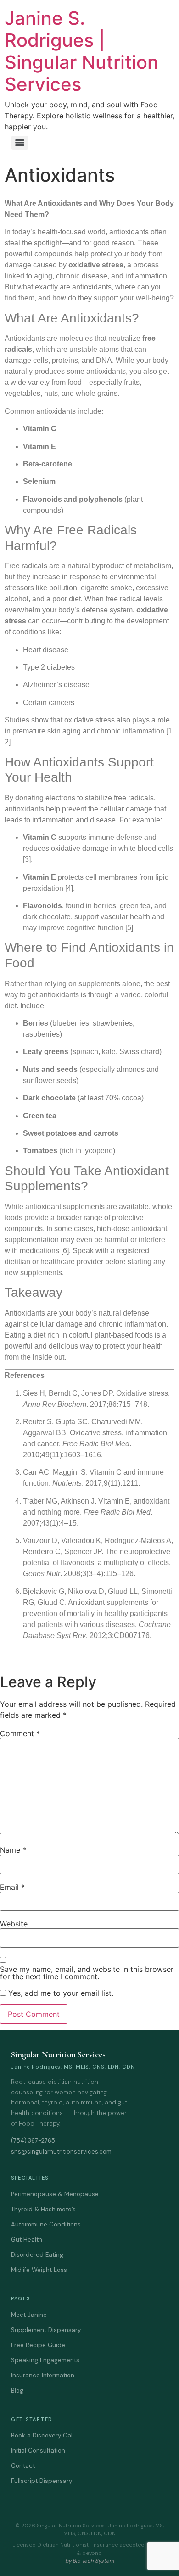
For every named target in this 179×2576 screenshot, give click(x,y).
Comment (20, 1733)
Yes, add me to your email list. (60, 1993)
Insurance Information (43, 2375)
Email (12, 1887)
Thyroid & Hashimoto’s (43, 2209)
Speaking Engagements (45, 2360)
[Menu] (20, 143)
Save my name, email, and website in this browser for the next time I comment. (87, 1973)
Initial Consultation (38, 2451)
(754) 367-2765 (33, 2140)
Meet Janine (29, 2315)
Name (13, 1850)
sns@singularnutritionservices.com (61, 2151)
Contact (23, 2466)
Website (14, 1924)
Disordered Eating (37, 2255)
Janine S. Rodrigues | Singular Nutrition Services (81, 51)
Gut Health (27, 2240)
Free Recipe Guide (38, 2345)
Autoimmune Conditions (46, 2224)
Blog (17, 2390)
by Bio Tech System (89, 2561)
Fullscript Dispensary (42, 2481)
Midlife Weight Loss (39, 2270)
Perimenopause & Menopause (55, 2194)
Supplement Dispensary (46, 2330)
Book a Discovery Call (42, 2435)
